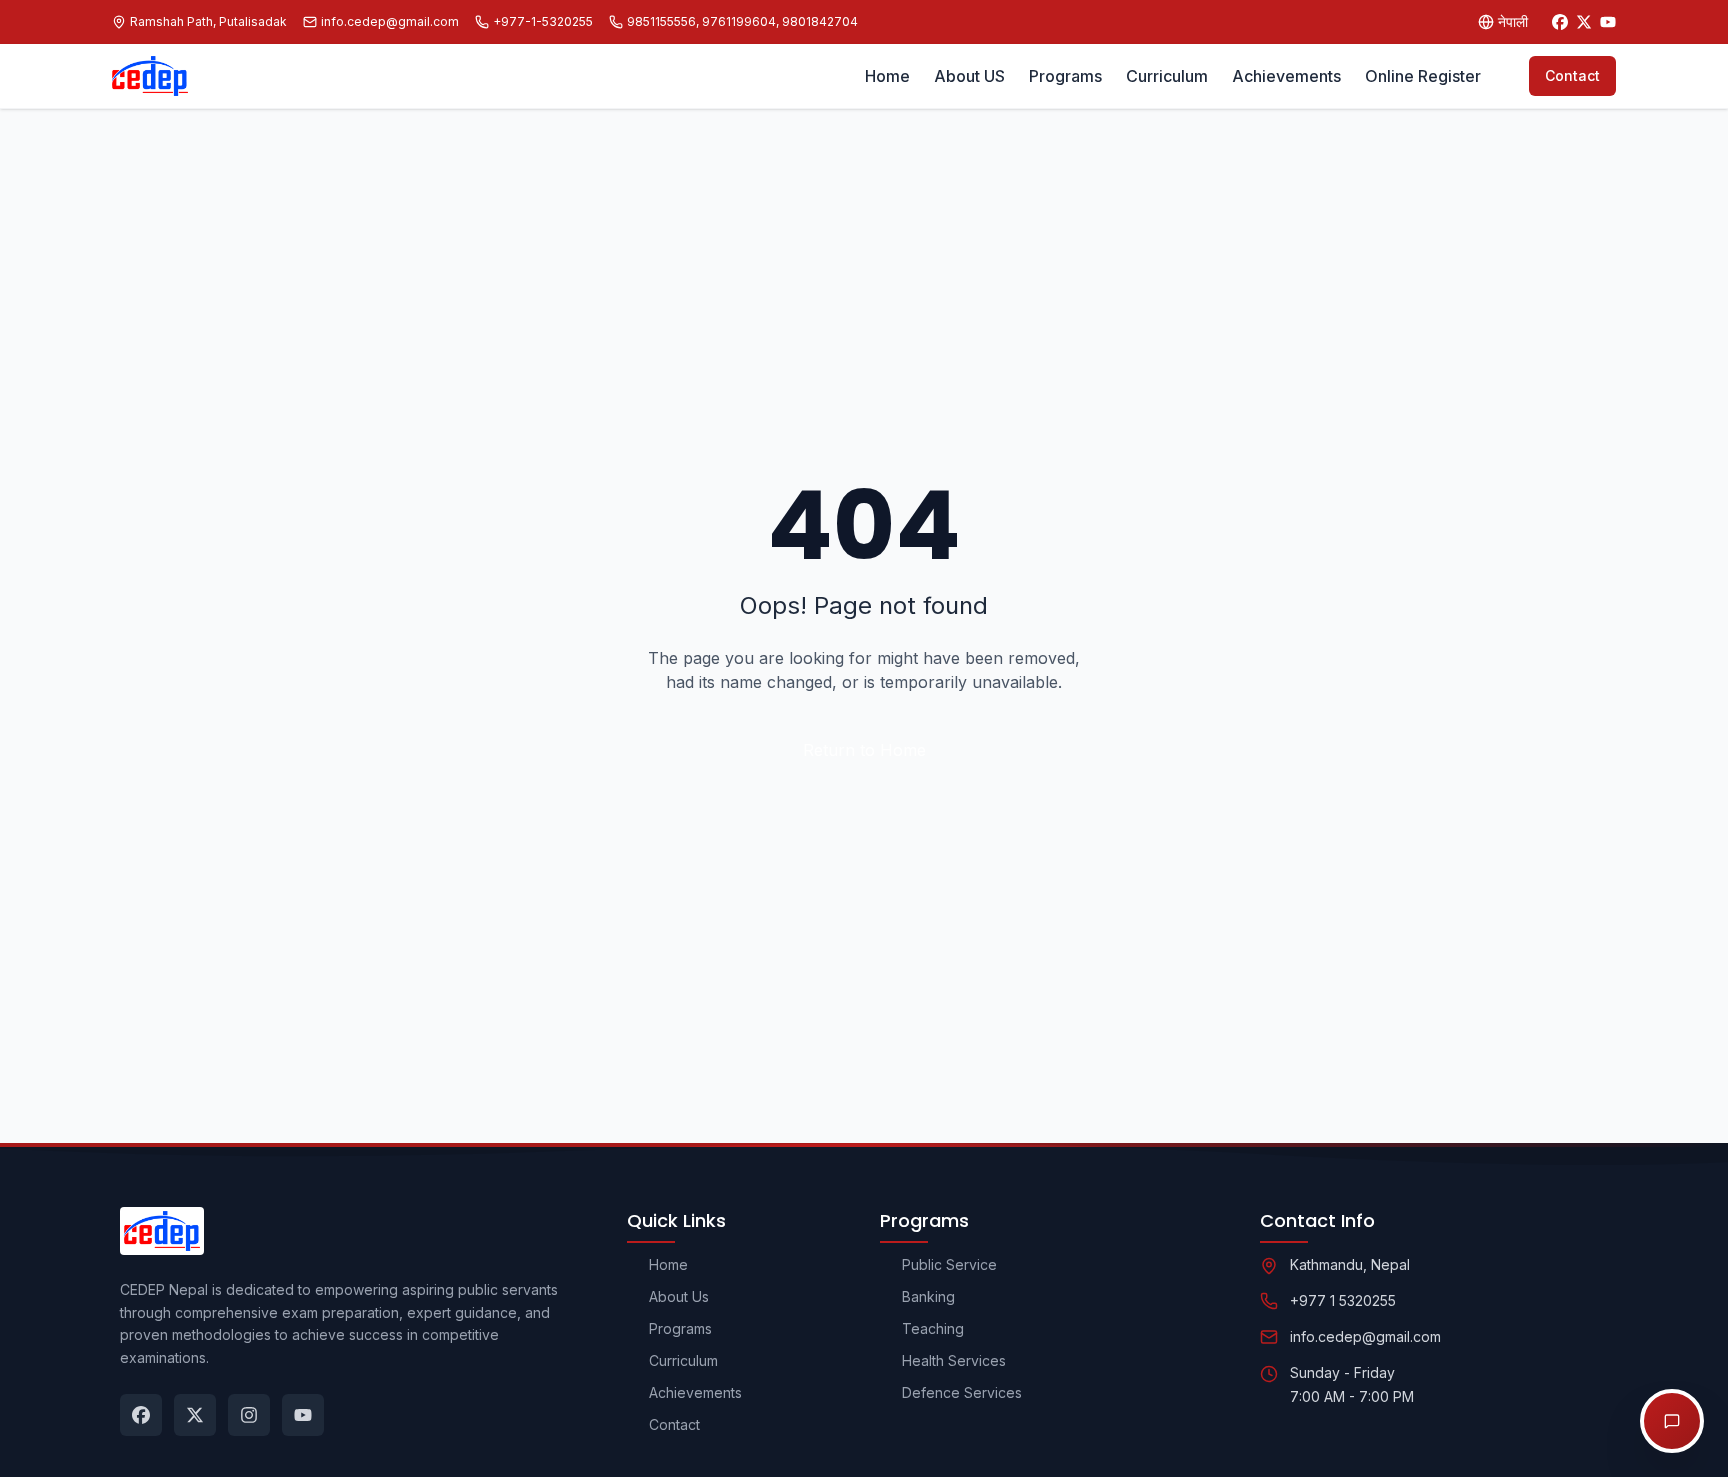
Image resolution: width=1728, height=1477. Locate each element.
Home (887, 76)
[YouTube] (1608, 22)
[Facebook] (1560, 22)
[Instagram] (249, 1415)
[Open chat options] (1672, 1421)
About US (969, 76)
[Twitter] (1584, 22)
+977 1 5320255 (1343, 1300)
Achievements (1286, 76)
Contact (1572, 75)
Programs (1065, 76)
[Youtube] (303, 1415)
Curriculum (1167, 76)
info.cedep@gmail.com (1365, 1336)
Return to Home (864, 750)
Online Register (1423, 76)
